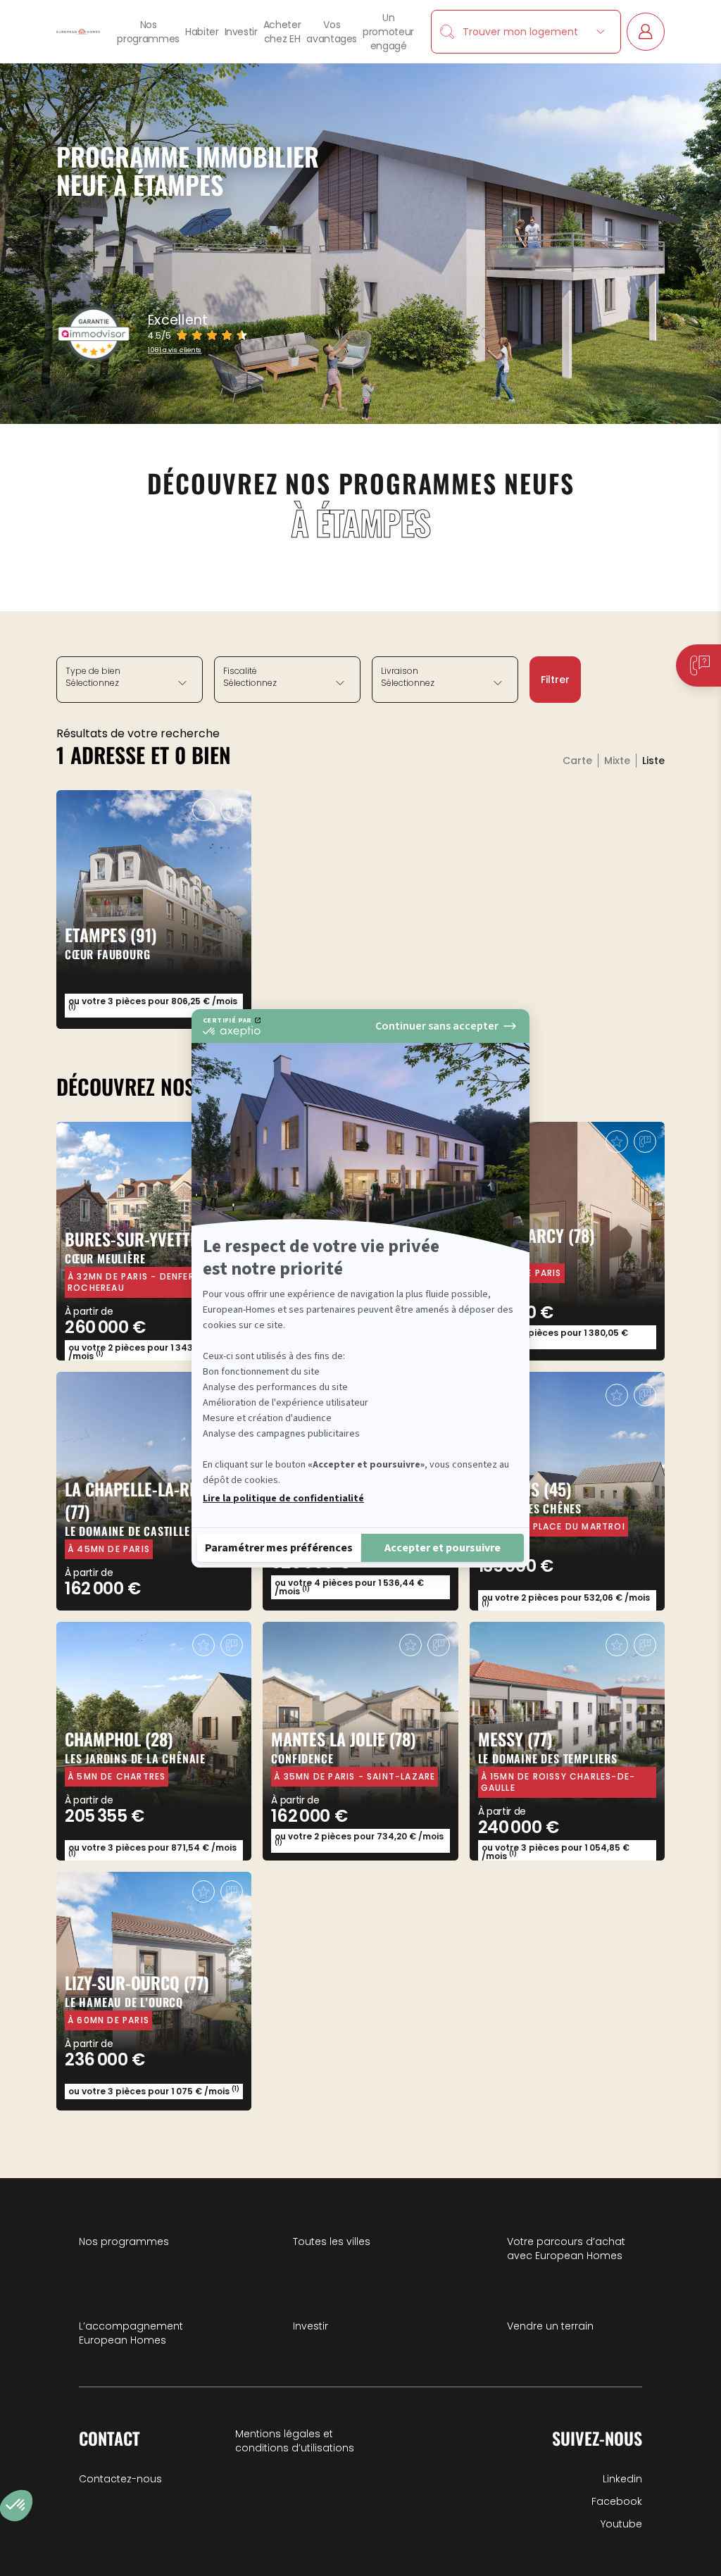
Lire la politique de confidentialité (283, 1499)
